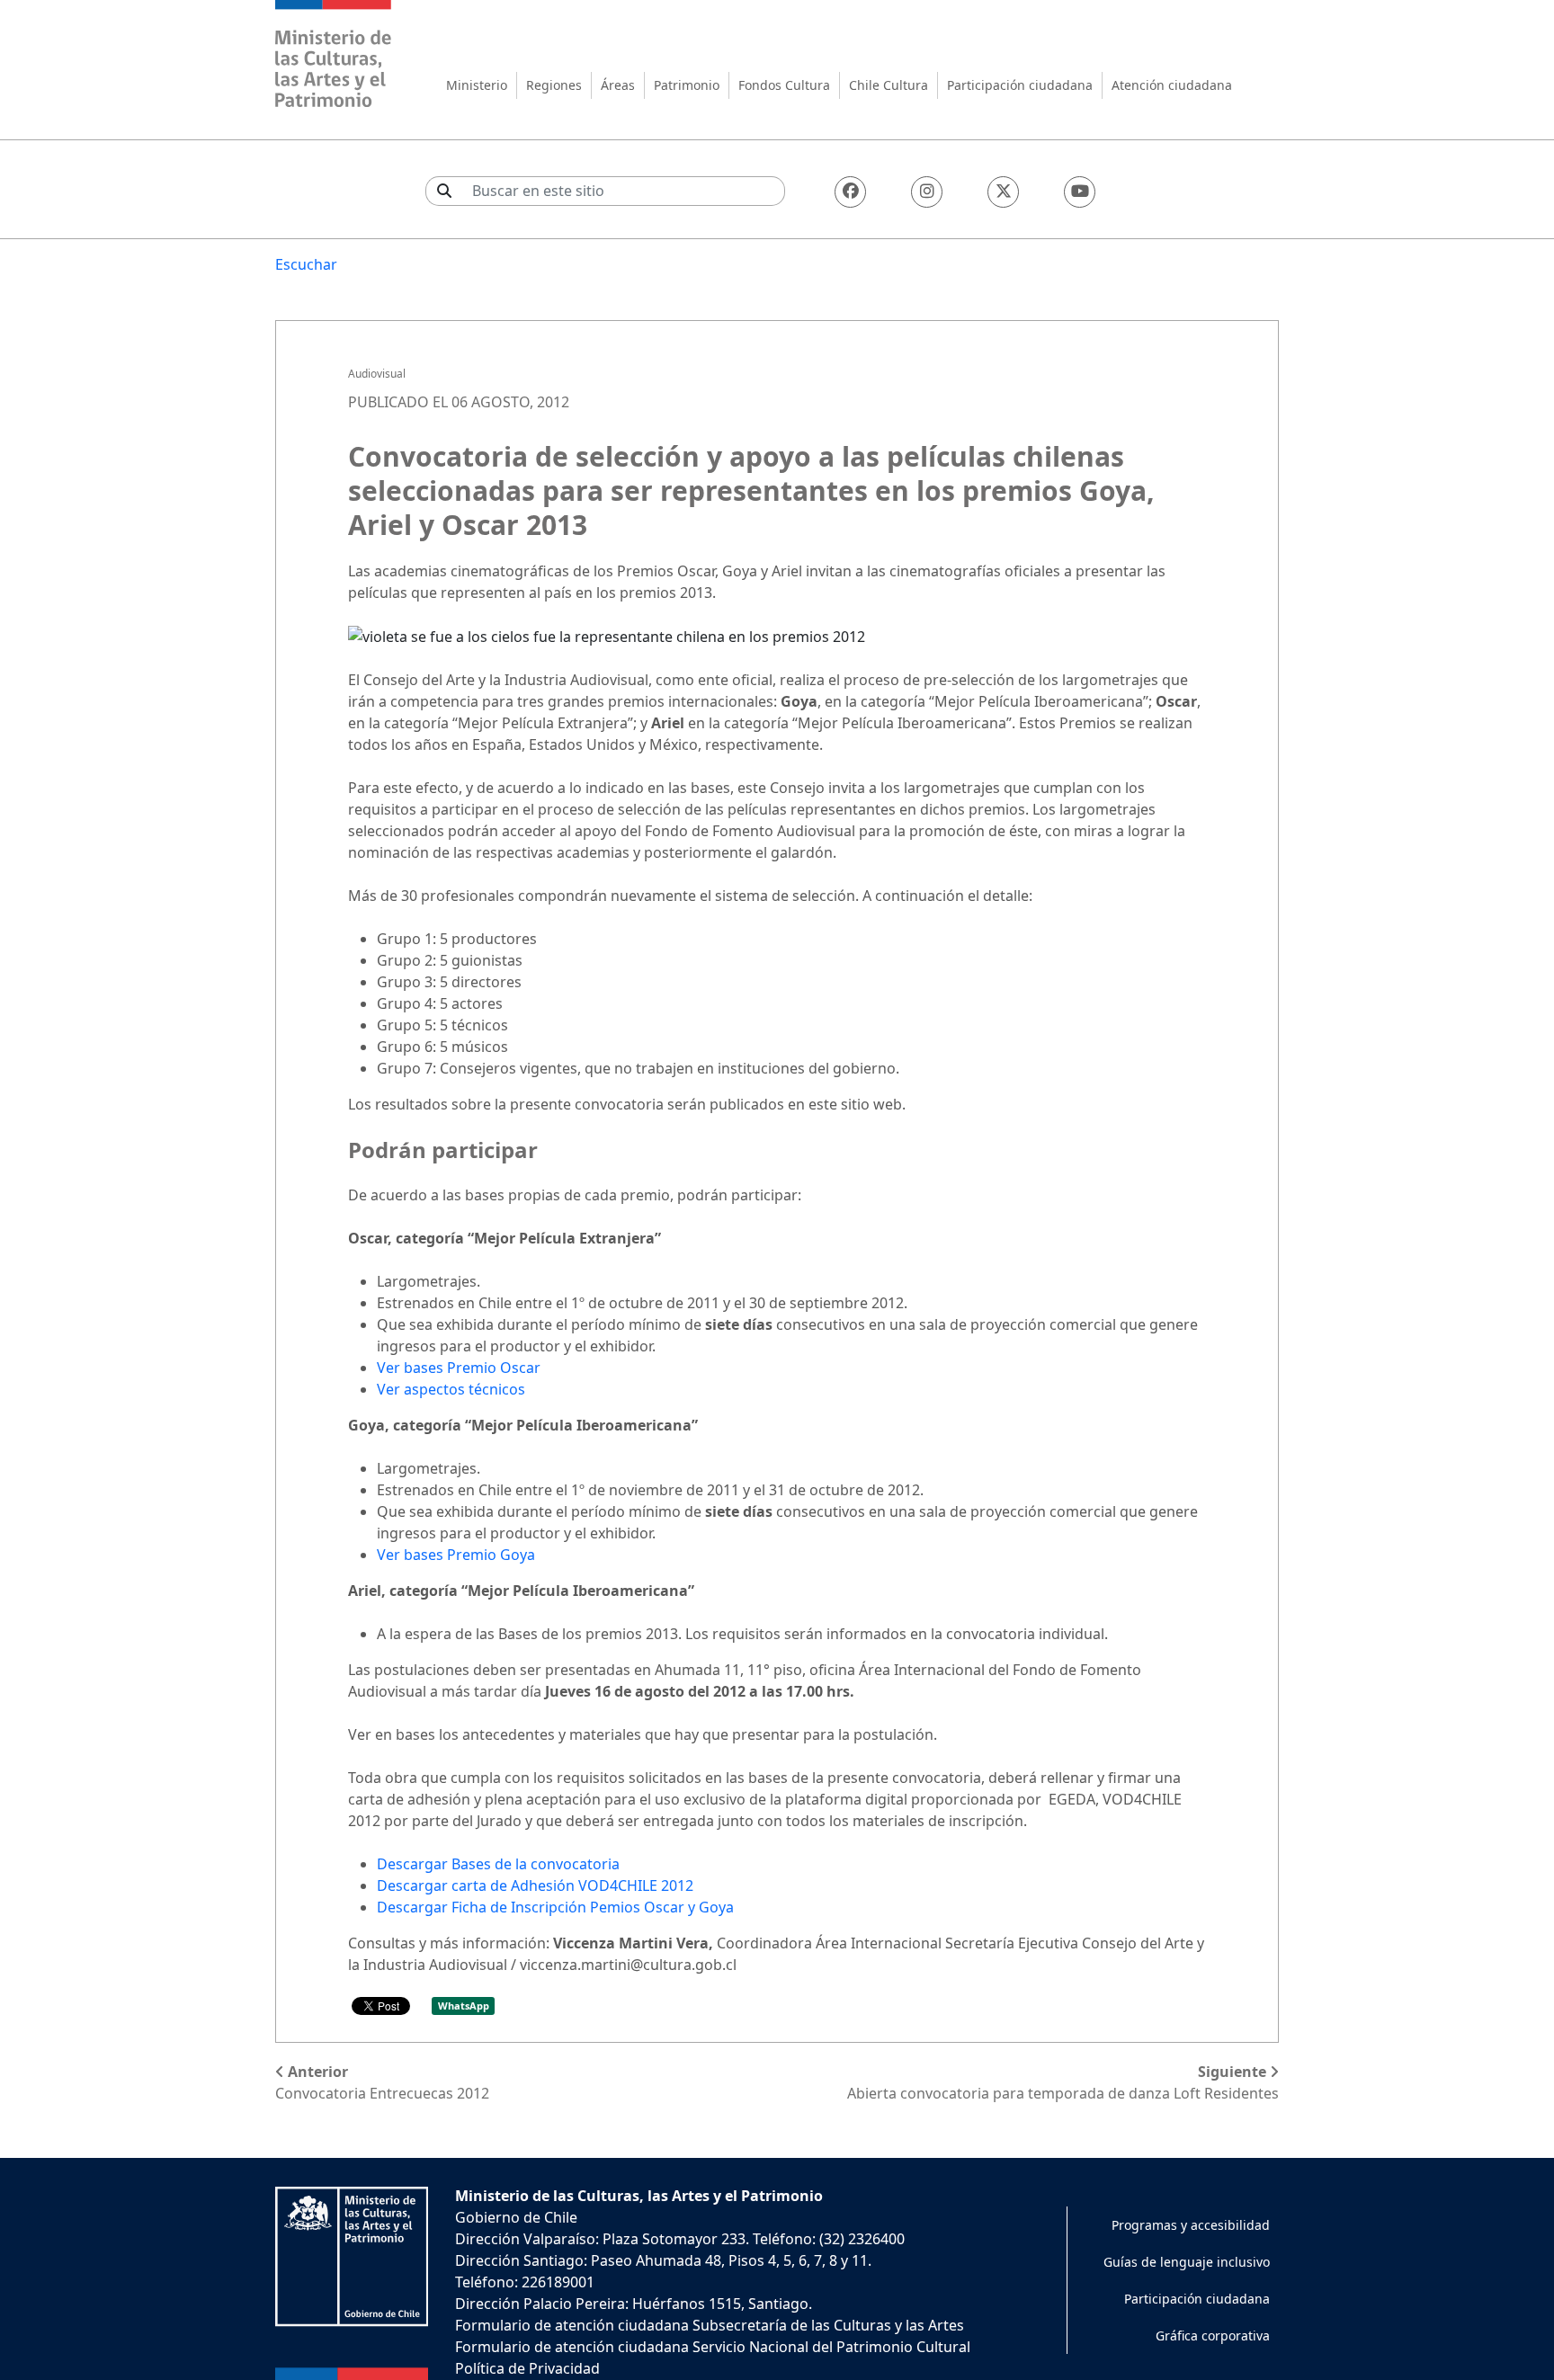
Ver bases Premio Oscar (459, 1368)
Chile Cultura (889, 85)
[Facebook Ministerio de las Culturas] (850, 192)
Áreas (618, 85)
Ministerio (477, 85)
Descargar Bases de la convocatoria (498, 1864)
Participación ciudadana (1020, 85)
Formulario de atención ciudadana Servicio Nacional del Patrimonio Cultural (713, 2347)
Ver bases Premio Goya (456, 1555)
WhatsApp (464, 2006)
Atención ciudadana (1172, 85)
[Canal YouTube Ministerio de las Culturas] (1080, 192)
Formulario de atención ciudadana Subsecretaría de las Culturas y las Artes (710, 2325)
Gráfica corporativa (1213, 2335)
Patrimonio (687, 85)
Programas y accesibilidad (1191, 2225)
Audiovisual (377, 374)
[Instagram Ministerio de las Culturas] (927, 192)
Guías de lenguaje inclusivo (1187, 2262)
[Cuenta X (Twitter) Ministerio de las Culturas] (1003, 192)
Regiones (554, 85)
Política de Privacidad (527, 2368)
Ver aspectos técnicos (451, 1389)
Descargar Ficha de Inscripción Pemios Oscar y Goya (555, 1907)
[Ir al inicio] (334, 56)
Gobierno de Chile (516, 2217)
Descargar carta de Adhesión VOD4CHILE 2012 (535, 1885)
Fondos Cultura (784, 85)
